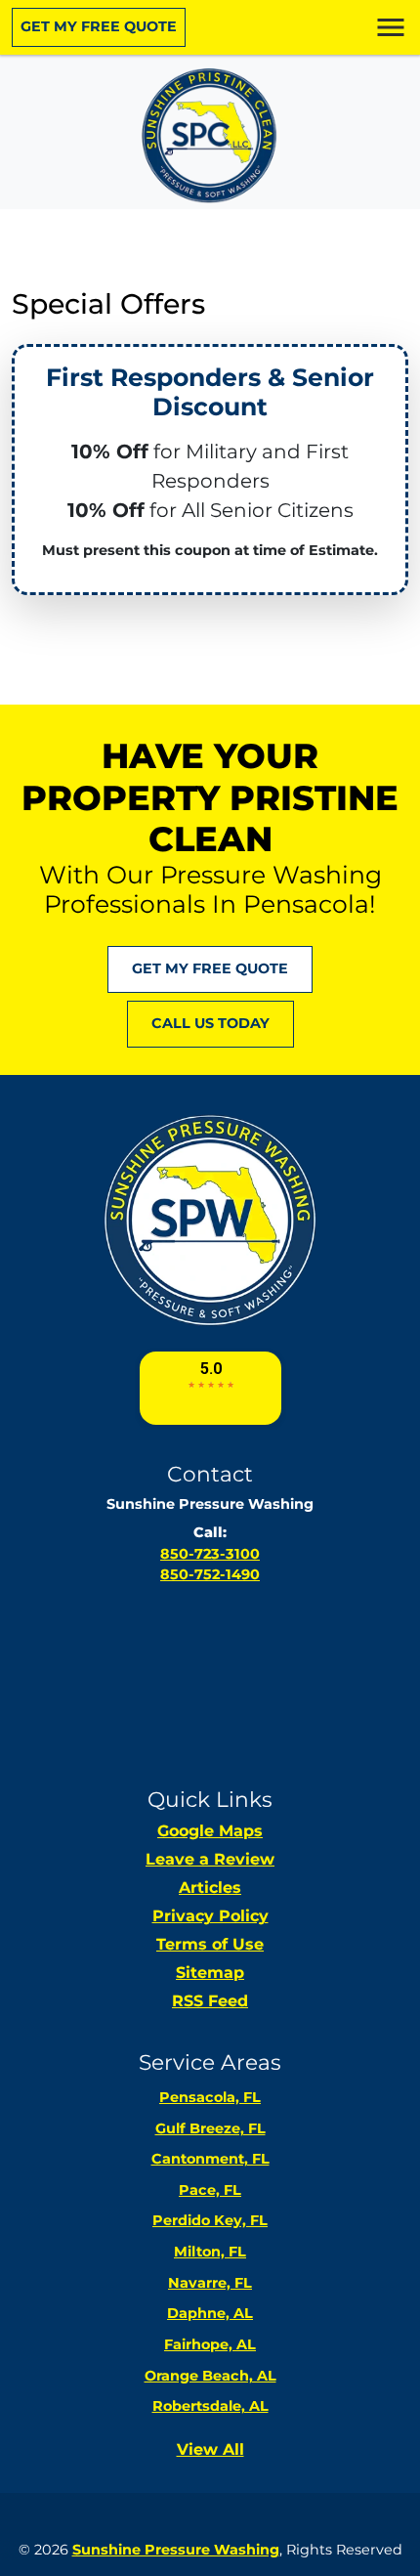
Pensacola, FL (210, 2097)
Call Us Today (210, 1023)
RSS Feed (210, 2001)
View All (210, 2449)
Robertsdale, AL (210, 2406)
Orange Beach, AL (210, 2376)
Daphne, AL (210, 2313)
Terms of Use (210, 1944)
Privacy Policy (210, 1916)
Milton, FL (210, 2252)
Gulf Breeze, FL (210, 2128)
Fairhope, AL (210, 2344)
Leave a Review (210, 1859)
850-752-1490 (210, 1574)
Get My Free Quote (99, 26)
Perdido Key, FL (210, 2220)
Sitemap (210, 1973)
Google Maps (210, 1831)
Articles (210, 1888)
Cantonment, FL (210, 2159)
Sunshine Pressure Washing (176, 2550)
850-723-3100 (210, 1554)
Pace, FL (210, 2190)
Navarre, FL (210, 2283)
